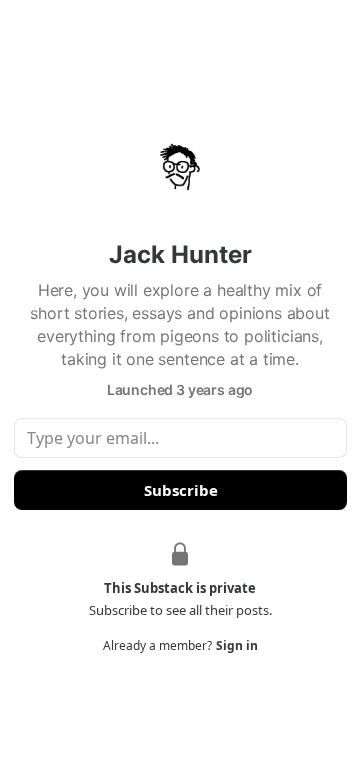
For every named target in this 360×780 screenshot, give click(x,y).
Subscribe (180, 490)
